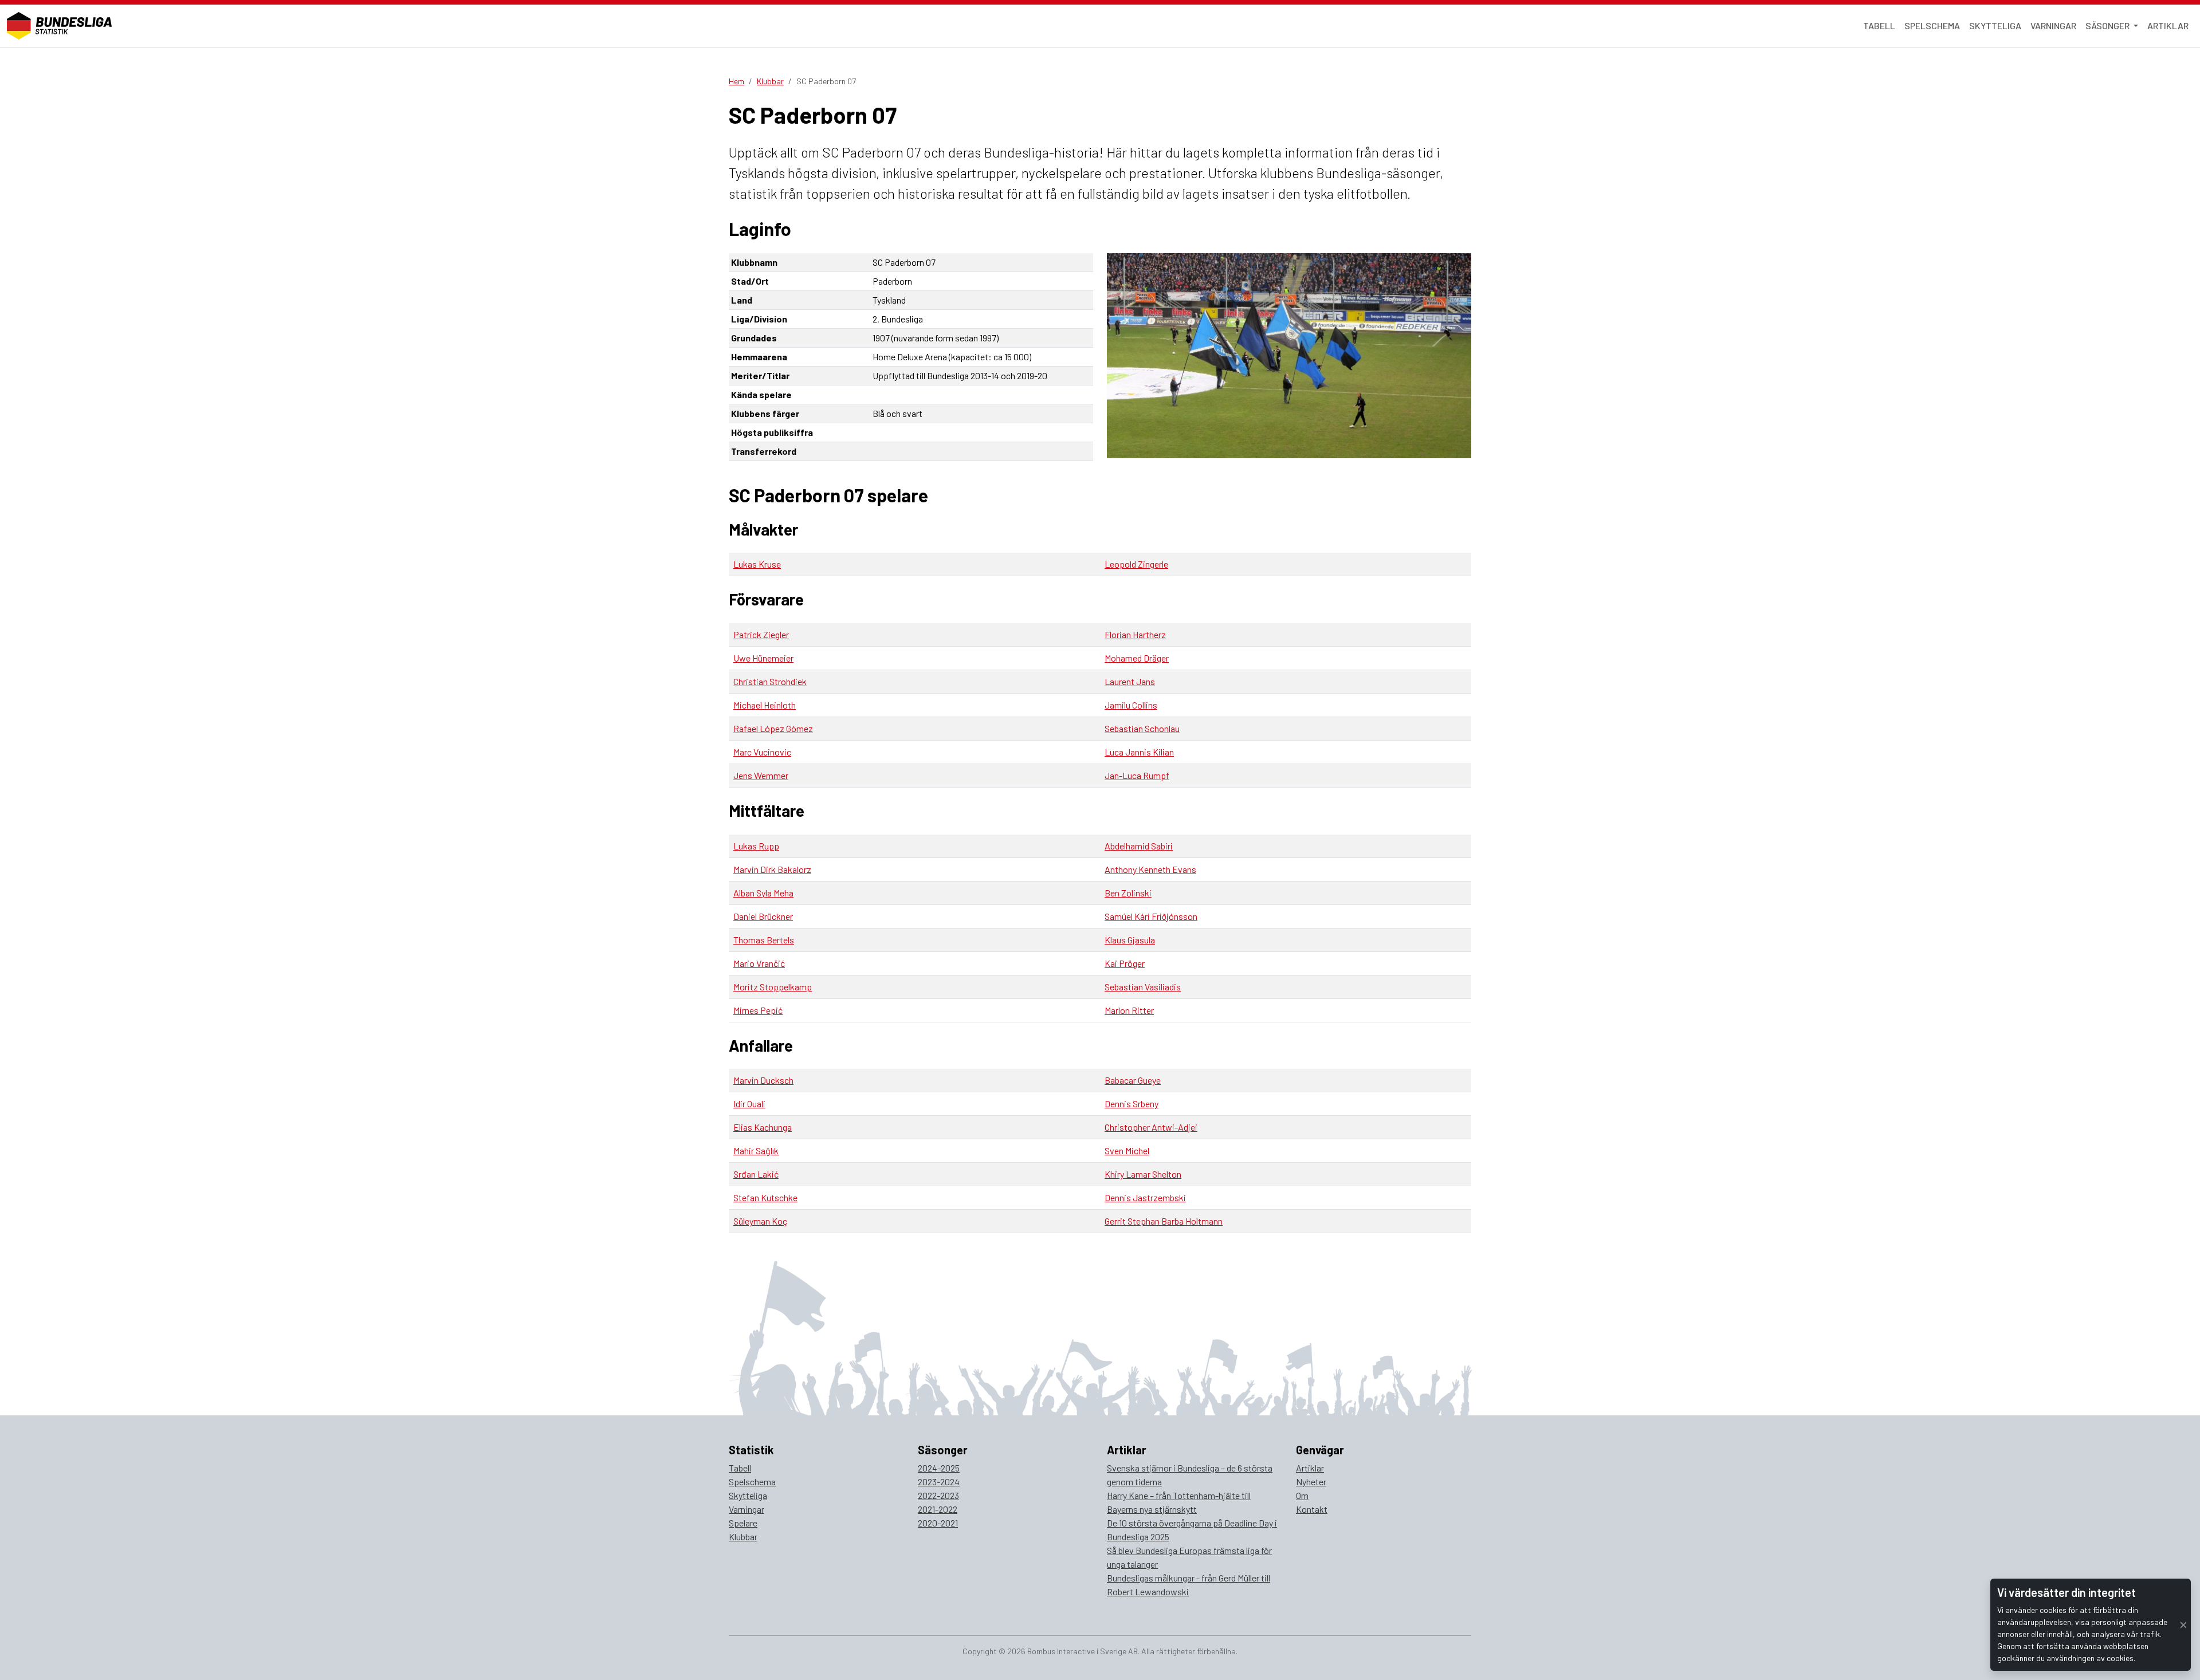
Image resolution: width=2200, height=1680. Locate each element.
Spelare (743, 1523)
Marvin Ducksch (763, 1080)
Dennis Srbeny (1132, 1103)
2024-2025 (939, 1468)
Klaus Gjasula (1130, 940)
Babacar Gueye (1133, 1080)
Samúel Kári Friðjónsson (1151, 916)
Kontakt (1312, 1509)
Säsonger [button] (2108, 25)
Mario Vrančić (759, 963)
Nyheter (1311, 1482)
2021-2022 (938, 1509)
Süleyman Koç (760, 1221)
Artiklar (2168, 25)
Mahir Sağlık (756, 1150)
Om (1302, 1495)
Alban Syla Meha (763, 893)
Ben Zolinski (1128, 893)
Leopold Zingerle (1136, 564)
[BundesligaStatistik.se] (59, 26)
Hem (736, 81)
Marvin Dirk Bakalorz (772, 869)
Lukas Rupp (756, 846)
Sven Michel (1127, 1150)
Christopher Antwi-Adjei (1151, 1127)
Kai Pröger (1125, 963)
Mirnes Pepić (758, 1010)
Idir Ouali (749, 1103)
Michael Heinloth (765, 705)
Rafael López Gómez (773, 728)
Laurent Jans (1130, 681)
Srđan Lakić (756, 1174)
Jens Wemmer (761, 775)
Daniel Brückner (763, 916)
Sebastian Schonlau (1142, 728)
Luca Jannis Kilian (1139, 752)
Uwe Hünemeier (763, 658)
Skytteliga (1995, 25)
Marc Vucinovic (762, 752)
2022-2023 (938, 1495)
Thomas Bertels (764, 940)
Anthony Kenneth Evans (1150, 869)
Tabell (1879, 25)
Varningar (2053, 25)
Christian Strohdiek (770, 681)
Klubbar (770, 81)
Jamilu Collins (1131, 705)
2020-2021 (938, 1523)
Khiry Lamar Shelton (1143, 1174)
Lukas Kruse (757, 564)
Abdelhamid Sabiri (1139, 846)
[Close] (2183, 1625)
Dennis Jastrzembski (1145, 1197)
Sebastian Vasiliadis (1143, 987)
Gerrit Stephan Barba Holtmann (1164, 1221)
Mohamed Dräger (1137, 658)
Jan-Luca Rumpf (1137, 775)
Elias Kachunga (763, 1127)
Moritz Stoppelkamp (773, 987)
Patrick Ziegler (761, 634)
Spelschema (1932, 25)
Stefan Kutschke (765, 1197)
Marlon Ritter (1129, 1010)
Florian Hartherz (1135, 634)
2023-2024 (939, 1482)
